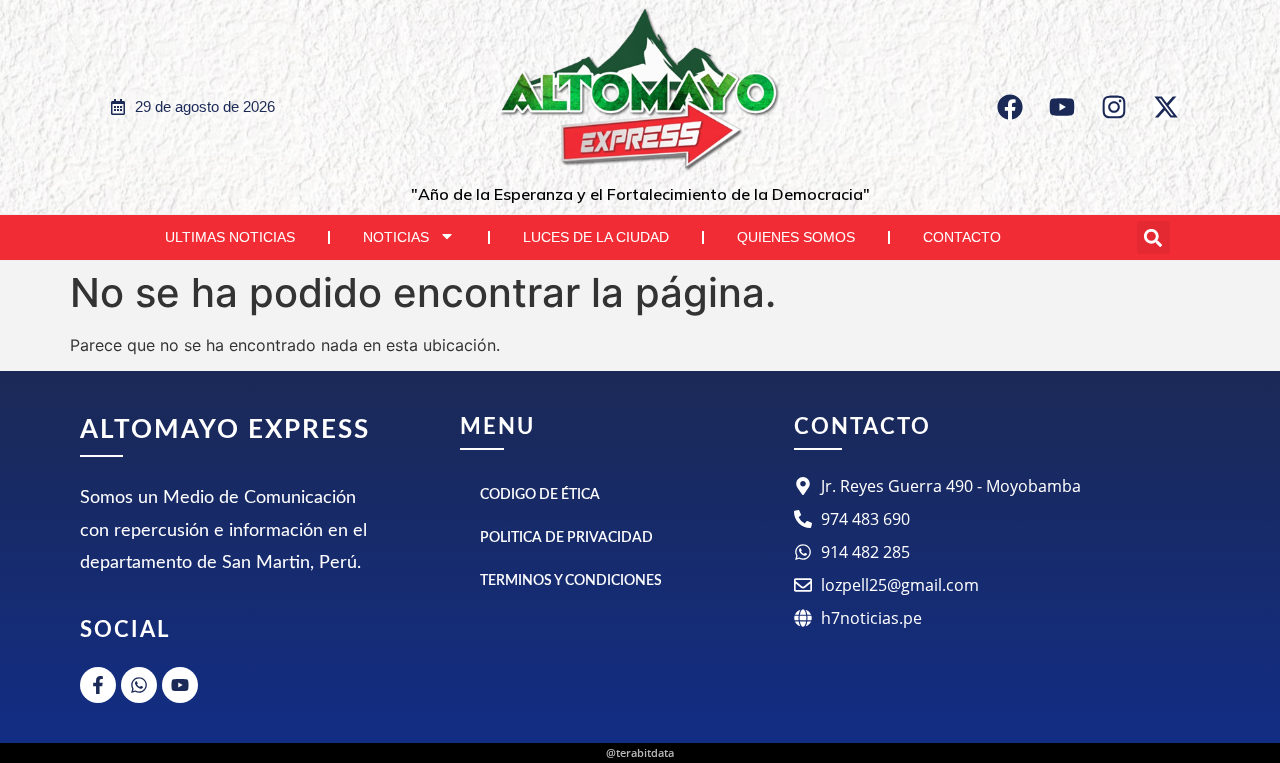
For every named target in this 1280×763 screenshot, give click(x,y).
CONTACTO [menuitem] (962, 237)
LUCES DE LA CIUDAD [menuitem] (596, 237)
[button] (1153, 237)
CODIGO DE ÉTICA (540, 495)
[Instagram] (1114, 107)
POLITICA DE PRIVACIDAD (566, 538)
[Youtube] (1062, 107)
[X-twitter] (1166, 107)
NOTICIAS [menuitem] (396, 237)
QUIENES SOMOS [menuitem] (796, 237)
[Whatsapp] (139, 685)
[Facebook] (1010, 107)
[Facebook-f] (98, 685)
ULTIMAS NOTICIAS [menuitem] (230, 237)
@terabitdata (640, 752)
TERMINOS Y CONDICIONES (571, 581)
